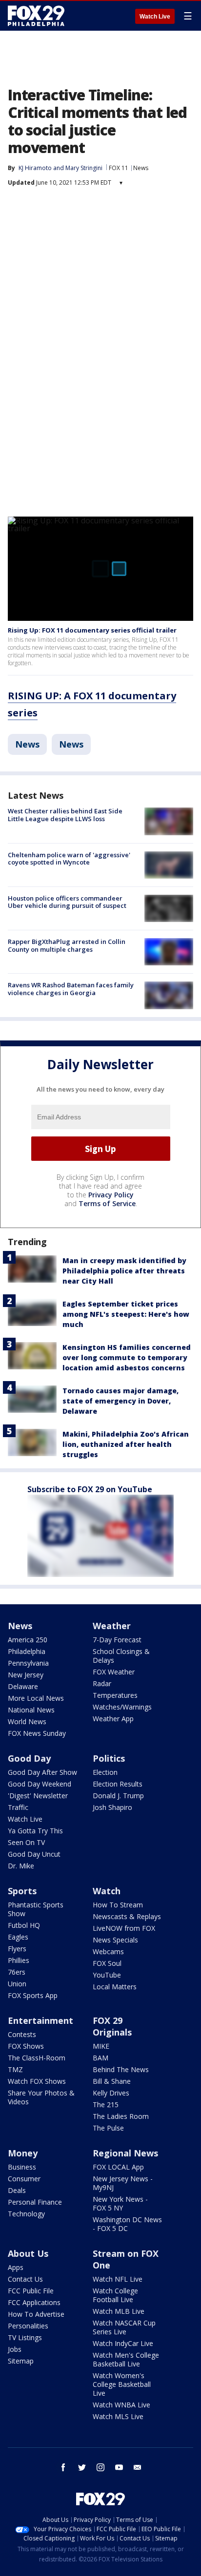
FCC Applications (34, 2302)
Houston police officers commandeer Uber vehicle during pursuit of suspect (67, 902)
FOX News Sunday (37, 1733)
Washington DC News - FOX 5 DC (127, 2224)
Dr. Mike (21, 1866)
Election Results (118, 1784)
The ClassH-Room (37, 2058)
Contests (22, 2034)
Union (17, 1984)
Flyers (17, 1949)
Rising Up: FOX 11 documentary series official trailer (92, 630)
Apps (16, 2267)
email (138, 2467)
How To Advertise (36, 2314)
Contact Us (25, 2279)
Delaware (23, 1686)
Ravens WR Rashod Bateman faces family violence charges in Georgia (71, 989)
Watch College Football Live (115, 2295)
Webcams (108, 1951)
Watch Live (155, 17)
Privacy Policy (111, 1195)
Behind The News (121, 2069)
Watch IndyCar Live (123, 2343)
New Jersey (26, 1675)
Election (105, 1772)
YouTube (107, 1975)
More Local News (36, 1698)
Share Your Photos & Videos (41, 2097)
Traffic (18, 1807)
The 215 (106, 2105)
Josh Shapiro (112, 1807)
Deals (17, 2190)
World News (27, 1721)
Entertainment (40, 2020)
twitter (82, 2467)
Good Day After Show (42, 1772)
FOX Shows (26, 2046)
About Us (28, 2253)
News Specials (115, 1940)
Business (22, 2167)
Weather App (113, 1719)
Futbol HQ (24, 1925)
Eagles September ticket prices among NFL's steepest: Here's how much (126, 1314)
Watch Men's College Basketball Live (126, 2359)
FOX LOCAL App (118, 2167)
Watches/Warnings (122, 1707)
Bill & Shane (112, 2081)
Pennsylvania (28, 1663)
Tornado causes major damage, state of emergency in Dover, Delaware (121, 1401)
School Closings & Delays (121, 1656)
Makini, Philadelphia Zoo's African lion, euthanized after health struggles (126, 1444)
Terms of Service (107, 1203)
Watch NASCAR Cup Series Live (124, 2327)
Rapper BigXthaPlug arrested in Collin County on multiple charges (67, 945)
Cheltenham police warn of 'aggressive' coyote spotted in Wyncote (69, 859)
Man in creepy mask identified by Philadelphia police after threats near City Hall (124, 1271)
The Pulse (108, 2128)
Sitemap (21, 2361)
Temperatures (115, 1695)
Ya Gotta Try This (35, 1831)
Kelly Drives (111, 2093)
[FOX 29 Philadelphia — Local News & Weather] (36, 16)
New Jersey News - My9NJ (123, 2183)
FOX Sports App (33, 1995)
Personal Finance (35, 2202)
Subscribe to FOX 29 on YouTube (90, 1489)
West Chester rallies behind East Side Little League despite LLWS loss (65, 815)
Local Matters (115, 1987)
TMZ (15, 2069)
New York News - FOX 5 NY (120, 2203)
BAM (100, 2058)
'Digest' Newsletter (38, 1796)
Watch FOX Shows (37, 2081)
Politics (109, 1758)
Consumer (24, 2179)
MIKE (101, 2046)
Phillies (19, 1960)
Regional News (125, 2153)
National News (31, 1710)
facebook (63, 2467)
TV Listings (25, 2337)
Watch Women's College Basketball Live (122, 2384)
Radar (102, 1683)
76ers (17, 1972)
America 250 (28, 1640)
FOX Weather (114, 1672)
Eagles (18, 1937)
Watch (107, 1891)
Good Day (29, 1758)
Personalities (28, 2326)
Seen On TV (26, 1842)
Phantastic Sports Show (36, 1909)
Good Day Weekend (40, 1784)
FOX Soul (107, 1963)
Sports (22, 1891)
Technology (26, 2214)
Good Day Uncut (34, 1854)
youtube (119, 2467)
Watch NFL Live (118, 2279)
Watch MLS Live (118, 2416)
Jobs (15, 2349)
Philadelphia (27, 1651)
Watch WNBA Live (121, 2405)
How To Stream (118, 1905)
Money (23, 2153)
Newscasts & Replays (127, 1916)
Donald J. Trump (118, 1796)
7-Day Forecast (117, 1640)
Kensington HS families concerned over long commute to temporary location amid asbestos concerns (127, 1357)
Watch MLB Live (119, 2311)
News (141, 168)
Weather (112, 1626)
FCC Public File (31, 2291)
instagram (100, 2467)
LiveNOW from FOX (124, 1928)
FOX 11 (119, 168)
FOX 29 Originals (112, 2026)
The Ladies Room (121, 2116)
